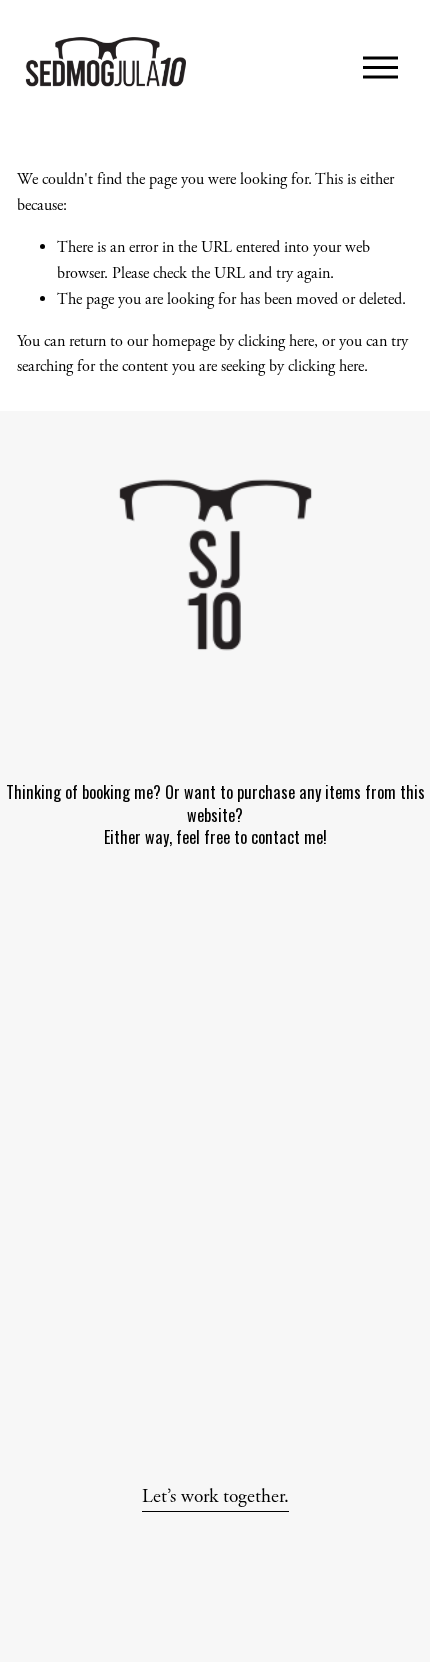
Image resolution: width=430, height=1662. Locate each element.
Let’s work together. (215, 1496)
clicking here (276, 341)
